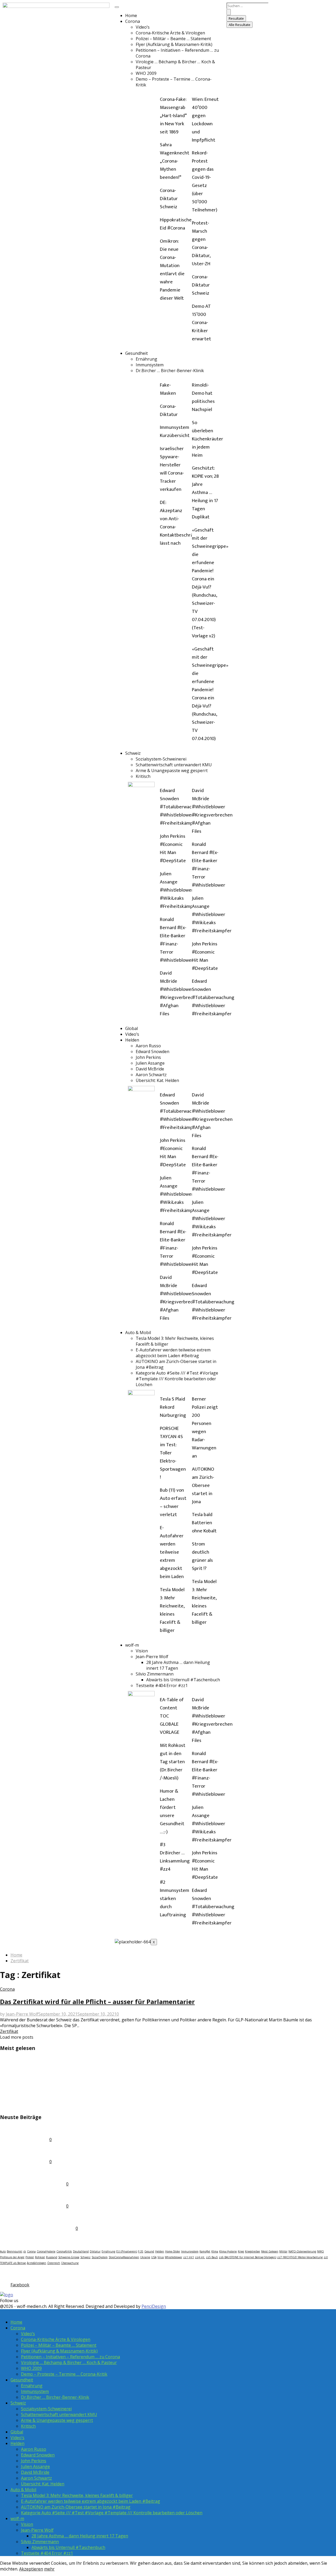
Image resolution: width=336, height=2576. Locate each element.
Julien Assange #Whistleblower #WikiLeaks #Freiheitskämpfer (180, 890)
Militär (283, 2251)
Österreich (54, 2263)
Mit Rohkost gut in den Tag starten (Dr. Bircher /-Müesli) (173, 1762)
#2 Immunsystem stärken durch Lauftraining (175, 1899)
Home (131, 15)
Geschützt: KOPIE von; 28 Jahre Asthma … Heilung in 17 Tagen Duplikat (205, 493)
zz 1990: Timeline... (23, 2151)
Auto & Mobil (138, 1333)
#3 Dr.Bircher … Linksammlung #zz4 (175, 1857)
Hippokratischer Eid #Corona (177, 224)
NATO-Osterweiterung (302, 2251)
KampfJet (205, 2251)
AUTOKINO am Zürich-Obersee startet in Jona (203, 1485)
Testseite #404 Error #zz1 (162, 1685)
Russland (52, 2257)
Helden (132, 1040)
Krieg (241, 2251)
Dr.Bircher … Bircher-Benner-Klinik (170, 371)
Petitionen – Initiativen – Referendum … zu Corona (70, 2357)
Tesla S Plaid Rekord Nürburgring (173, 1407)
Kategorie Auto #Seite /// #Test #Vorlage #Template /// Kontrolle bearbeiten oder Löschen (177, 1379)
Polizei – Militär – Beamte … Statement (173, 39)
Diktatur (95, 2251)
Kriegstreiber (253, 2251)
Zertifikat (9, 2031)
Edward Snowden (153, 1052)
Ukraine (145, 2257)
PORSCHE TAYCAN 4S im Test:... (38, 2106)
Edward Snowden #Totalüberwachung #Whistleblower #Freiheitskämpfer (181, 807)
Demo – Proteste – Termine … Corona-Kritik (64, 2374)
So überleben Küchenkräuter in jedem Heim (208, 439)
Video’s (143, 27)
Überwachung (70, 2263)
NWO (321, 2251)
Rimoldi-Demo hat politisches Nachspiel (203, 397)
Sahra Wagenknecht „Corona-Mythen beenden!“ (175, 161)
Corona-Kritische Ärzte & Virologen (170, 33)
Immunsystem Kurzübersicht (175, 431)
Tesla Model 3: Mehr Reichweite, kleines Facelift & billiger (172, 1610)
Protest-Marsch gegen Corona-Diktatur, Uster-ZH (201, 243)
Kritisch (143, 776)
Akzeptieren (31, 2569)
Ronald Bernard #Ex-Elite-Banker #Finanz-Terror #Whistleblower (177, 940)
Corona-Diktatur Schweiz (169, 199)
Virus (161, 2257)
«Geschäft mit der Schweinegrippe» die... (51, 2060)
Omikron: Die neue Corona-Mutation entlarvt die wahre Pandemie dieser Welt (172, 270)
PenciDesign (154, 2306)
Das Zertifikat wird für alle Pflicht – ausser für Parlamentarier (97, 2002)
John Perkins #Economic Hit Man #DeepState (173, 849)
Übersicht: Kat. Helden (157, 1080)
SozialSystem (100, 2257)
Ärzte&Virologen (36, 2263)
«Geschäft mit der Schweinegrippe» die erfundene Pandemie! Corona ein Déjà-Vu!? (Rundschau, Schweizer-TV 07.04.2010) (210, 694)
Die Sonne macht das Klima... (35, 2094)
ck (25, 2251)
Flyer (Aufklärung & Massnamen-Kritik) (174, 44)
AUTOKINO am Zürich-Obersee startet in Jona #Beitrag (76, 2507)
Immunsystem (150, 365)
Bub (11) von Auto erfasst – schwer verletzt (173, 1502)
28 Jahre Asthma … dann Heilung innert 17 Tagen (80, 2536)
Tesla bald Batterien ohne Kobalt (204, 1523)
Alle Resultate (240, 25)
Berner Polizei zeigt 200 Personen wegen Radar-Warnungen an (205, 1428)
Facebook (12, 2274)
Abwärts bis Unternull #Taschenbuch (183, 1680)
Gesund (149, 2251)
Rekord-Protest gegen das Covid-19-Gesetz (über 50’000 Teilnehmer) (205, 181)
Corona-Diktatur (169, 410)
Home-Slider (173, 2251)
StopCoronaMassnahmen (124, 2257)
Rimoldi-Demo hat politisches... (38, 2173)
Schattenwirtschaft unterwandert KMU (174, 765)
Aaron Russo (148, 1046)
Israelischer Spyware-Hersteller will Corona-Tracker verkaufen (172, 469)
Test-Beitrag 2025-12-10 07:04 (37, 2217)
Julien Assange (150, 1063)
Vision (142, 1651)
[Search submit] (229, 12)
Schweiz (133, 753)
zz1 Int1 (189, 2257)
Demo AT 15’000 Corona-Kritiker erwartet (201, 323)
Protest (30, 2257)
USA (154, 2257)
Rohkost (40, 2257)
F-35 (141, 2251)
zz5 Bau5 (212, 2257)
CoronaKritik (64, 2251)
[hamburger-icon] (117, 7)
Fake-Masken (168, 389)
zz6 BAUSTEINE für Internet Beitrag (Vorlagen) (248, 2257)
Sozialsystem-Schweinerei (161, 759)
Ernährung (146, 359)
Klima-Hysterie (228, 2251)
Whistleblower (174, 2257)
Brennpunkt (15, 2251)
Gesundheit (136, 353)
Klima (215, 2251)
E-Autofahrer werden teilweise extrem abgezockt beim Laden (172, 1552)
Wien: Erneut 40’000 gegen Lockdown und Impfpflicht (205, 120)
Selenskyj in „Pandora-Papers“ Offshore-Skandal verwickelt (73, 2071)
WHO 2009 (146, 73)
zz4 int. (200, 2257)
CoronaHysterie (46, 2251)
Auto (3, 2251)
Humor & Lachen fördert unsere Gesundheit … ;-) (172, 1812)
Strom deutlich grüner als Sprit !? (202, 1556)
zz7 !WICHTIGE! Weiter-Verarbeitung (300, 2257)
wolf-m (132, 1645)
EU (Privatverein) (127, 2251)
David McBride (150, 1069)
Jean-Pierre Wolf (152, 1657)
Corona (133, 21)
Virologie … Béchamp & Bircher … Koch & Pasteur (69, 2362)
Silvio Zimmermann (155, 1674)
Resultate (236, 18)
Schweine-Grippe (69, 2257)
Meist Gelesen (270, 2251)
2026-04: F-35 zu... (22, 2128)
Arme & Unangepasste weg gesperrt (172, 771)
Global (132, 1028)
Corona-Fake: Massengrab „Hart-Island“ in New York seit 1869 (173, 116)
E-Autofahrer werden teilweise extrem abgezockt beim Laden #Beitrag (173, 1353)
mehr (49, 2569)
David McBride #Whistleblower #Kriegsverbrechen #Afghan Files (180, 993)
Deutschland (81, 2251)
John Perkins (148, 1057)
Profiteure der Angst (12, 2257)
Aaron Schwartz (151, 1075)
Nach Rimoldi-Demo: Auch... (34, 2195)
